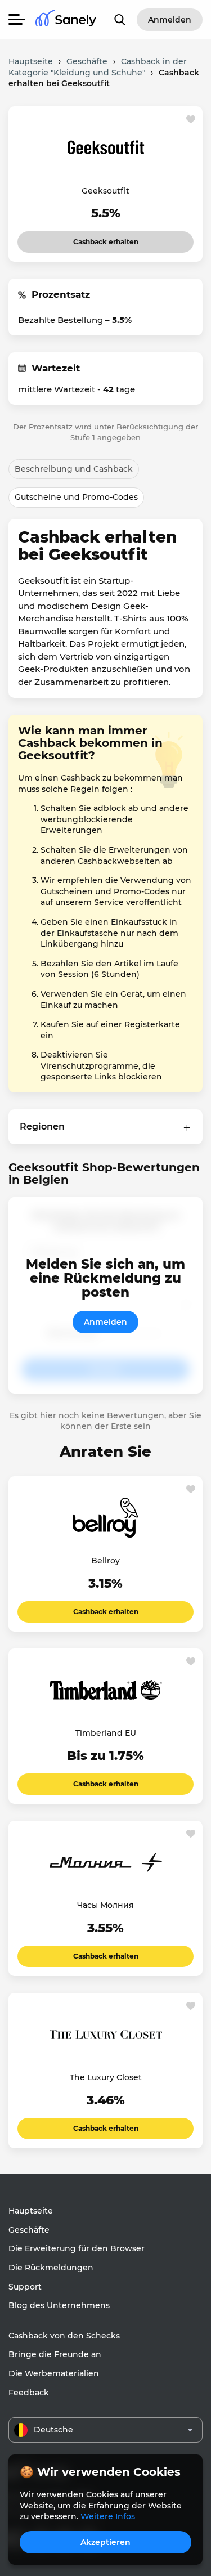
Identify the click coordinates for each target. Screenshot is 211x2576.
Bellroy (105, 1561)
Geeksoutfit (105, 191)
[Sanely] (66, 20)
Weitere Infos (108, 2516)
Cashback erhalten (105, 239)
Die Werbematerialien (54, 2373)
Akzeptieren (105, 2542)
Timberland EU (106, 1733)
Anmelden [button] (170, 20)
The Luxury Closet (106, 2077)
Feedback (29, 2393)
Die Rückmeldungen (51, 2268)
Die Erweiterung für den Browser (77, 2248)
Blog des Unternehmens (59, 2305)
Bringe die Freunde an (55, 2354)
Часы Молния (105, 1905)
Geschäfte (29, 2230)
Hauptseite (31, 2211)
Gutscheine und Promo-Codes (76, 497)
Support (25, 2287)
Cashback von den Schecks (64, 2336)
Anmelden (105, 1322)
